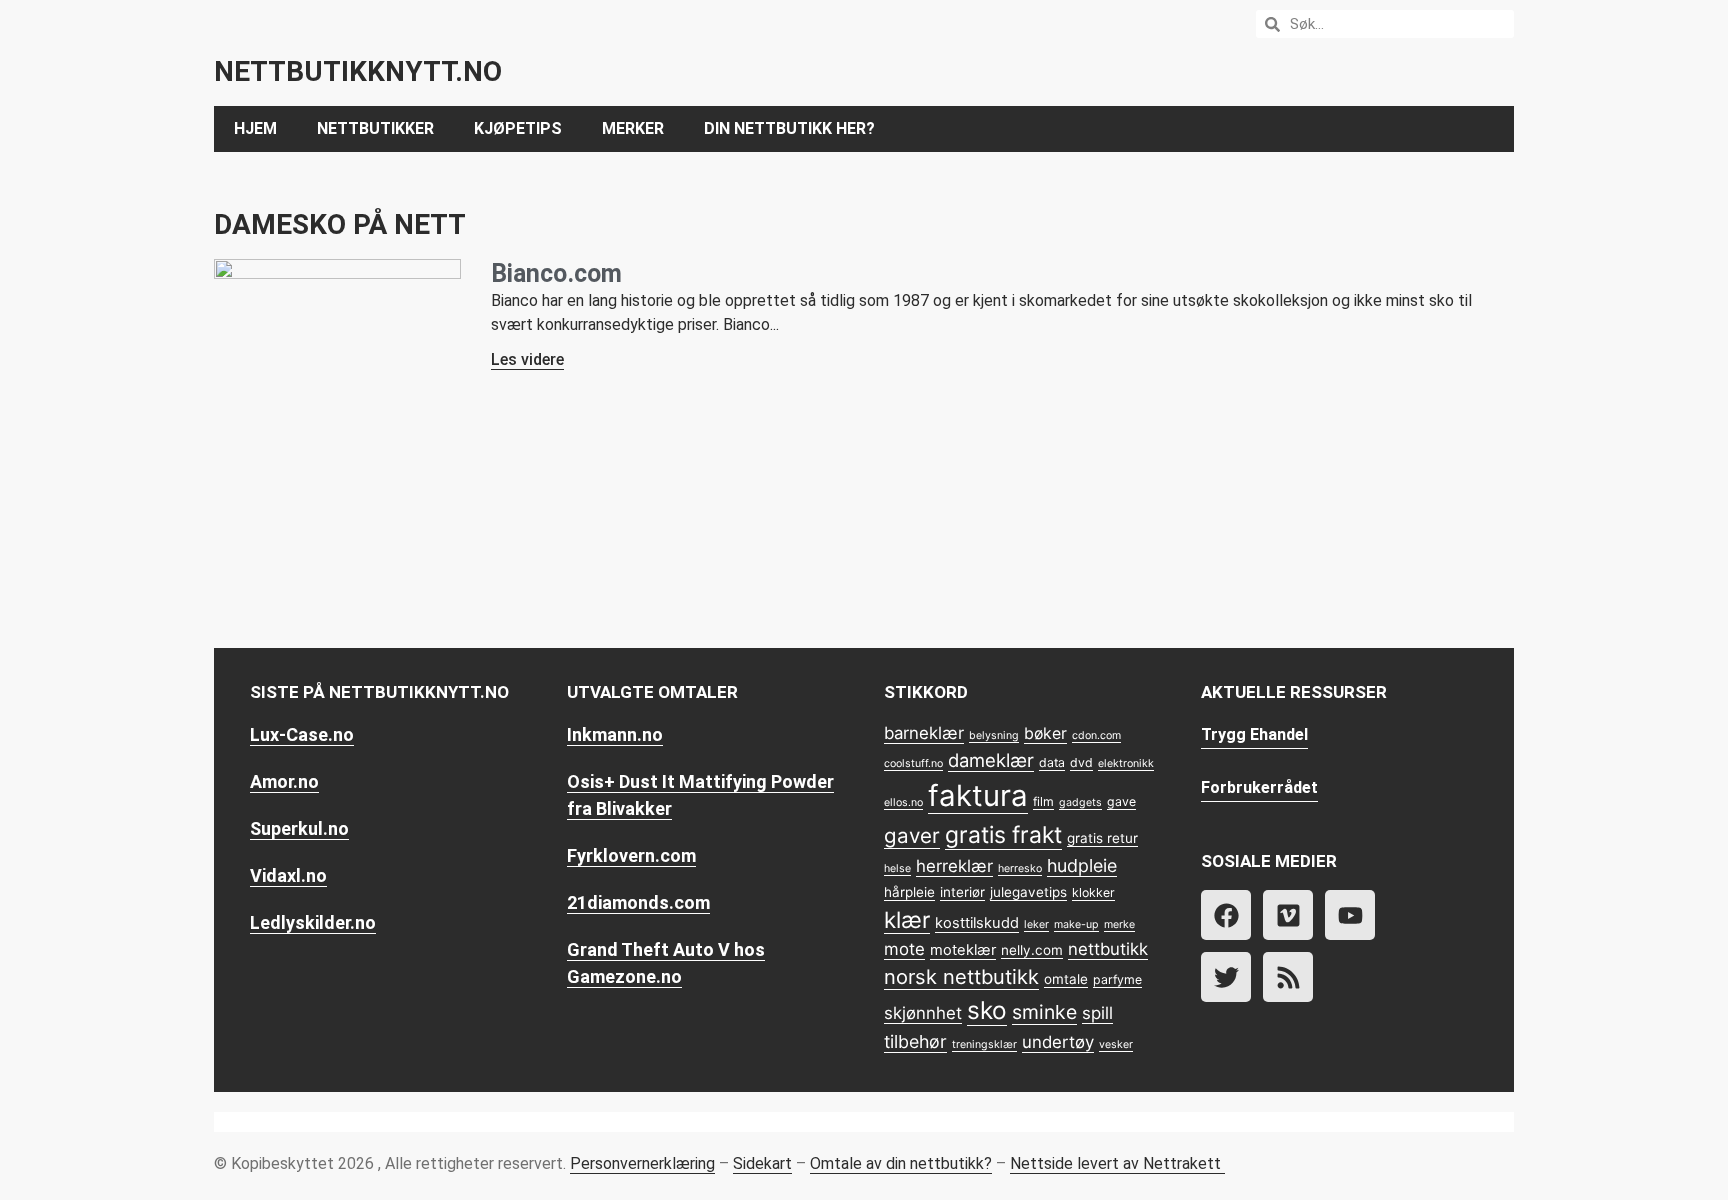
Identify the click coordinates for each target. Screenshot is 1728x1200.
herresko (1020, 868)
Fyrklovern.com (631, 855)
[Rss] (1288, 977)
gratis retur (1102, 838)
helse (897, 868)
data (1052, 762)
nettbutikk (1108, 949)
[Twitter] (1226, 977)
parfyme (1117, 979)
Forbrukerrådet (1259, 787)
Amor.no (284, 781)
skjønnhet (923, 1013)
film (1043, 801)
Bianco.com (556, 273)
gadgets (1080, 802)
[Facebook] (1226, 915)
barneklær (924, 733)
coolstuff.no (913, 763)
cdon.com (1096, 735)
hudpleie (1082, 865)
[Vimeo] (1288, 915)
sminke (1044, 1012)
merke (1119, 924)
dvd (1081, 762)
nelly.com (1032, 950)
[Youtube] (1350, 915)
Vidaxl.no (288, 875)
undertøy (1058, 1042)
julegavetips (1028, 892)
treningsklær (984, 1044)
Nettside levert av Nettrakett (1115, 1163)
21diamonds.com (638, 902)
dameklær (991, 760)
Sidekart (762, 1163)
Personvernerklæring (642, 1163)
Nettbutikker (375, 128)
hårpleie (909, 892)
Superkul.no (299, 828)
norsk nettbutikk (961, 977)
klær (907, 919)
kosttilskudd (977, 923)
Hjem (255, 128)
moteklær (963, 950)
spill (1097, 1013)
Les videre (527, 359)
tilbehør (915, 1041)
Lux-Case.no (302, 734)
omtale (1066, 979)
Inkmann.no (615, 734)
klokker (1093, 892)
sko (987, 1010)
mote (904, 949)
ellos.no (903, 802)
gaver (912, 835)
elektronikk (1126, 763)
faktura (978, 795)
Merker (633, 128)
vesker (1116, 1044)
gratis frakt (1003, 835)
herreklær (954, 866)
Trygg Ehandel (1254, 734)
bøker (1045, 733)
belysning (994, 735)
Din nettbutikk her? (789, 128)
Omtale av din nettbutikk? (901, 1163)
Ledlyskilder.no (313, 922)
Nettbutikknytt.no (358, 71)
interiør (962, 892)
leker (1036, 924)
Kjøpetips (518, 128)
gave (1121, 801)
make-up (1076, 924)
